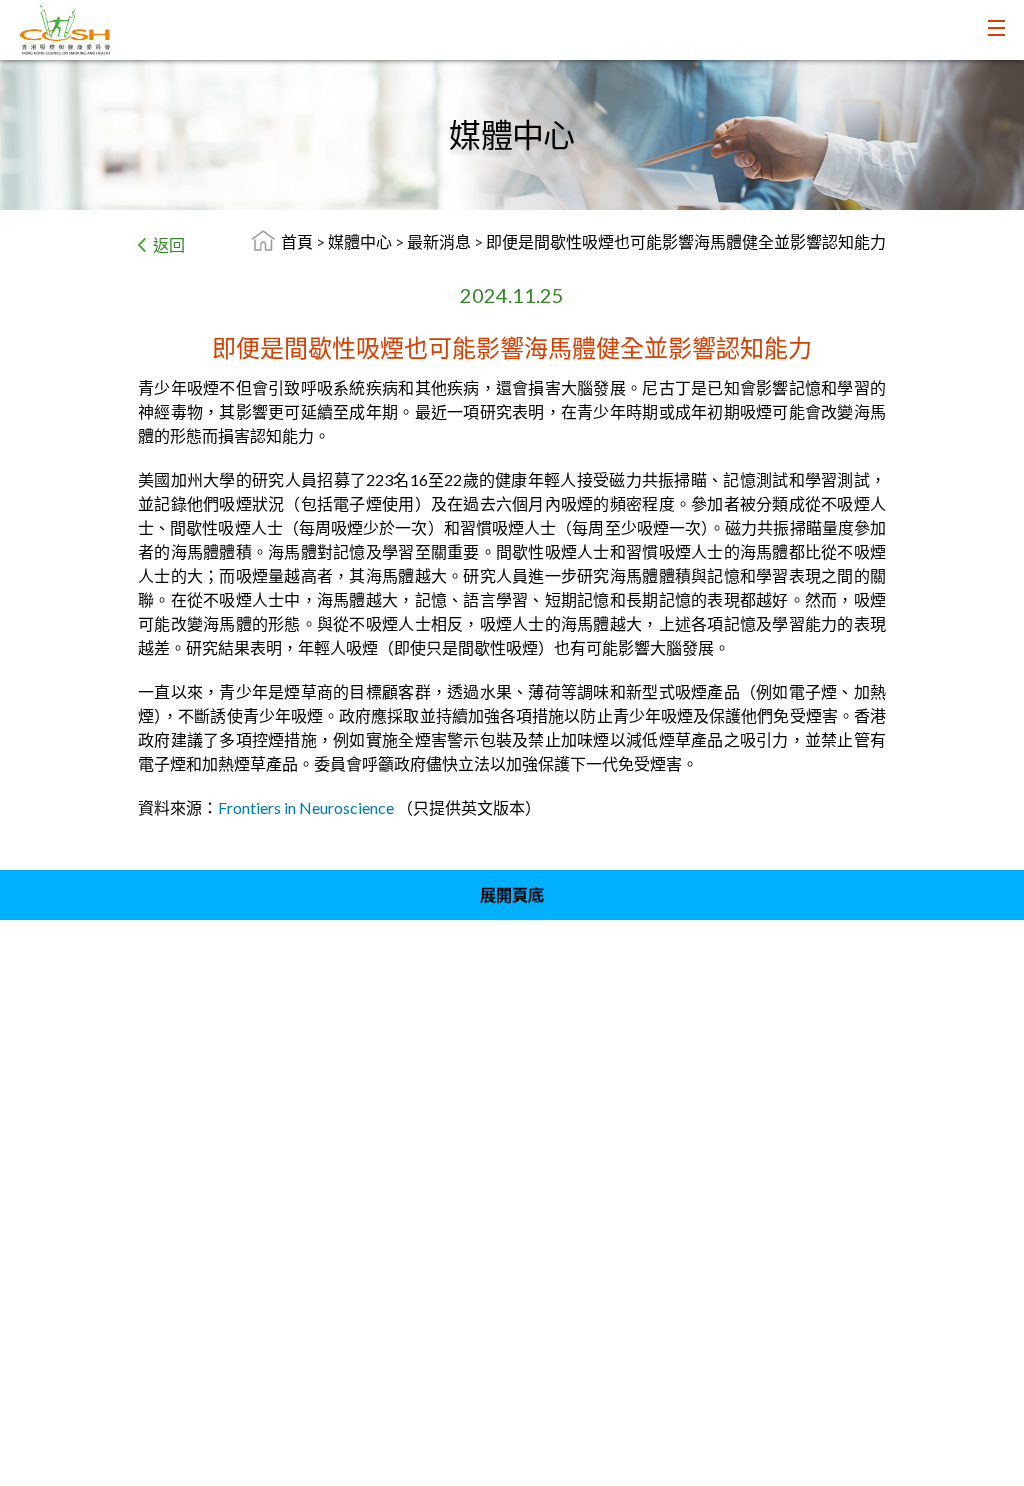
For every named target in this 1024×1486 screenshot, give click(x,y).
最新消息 (440, 241)
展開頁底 (512, 894)
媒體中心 (361, 241)
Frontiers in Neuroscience (306, 807)
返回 (169, 244)
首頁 (297, 241)
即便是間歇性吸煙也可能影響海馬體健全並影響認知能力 (686, 241)
